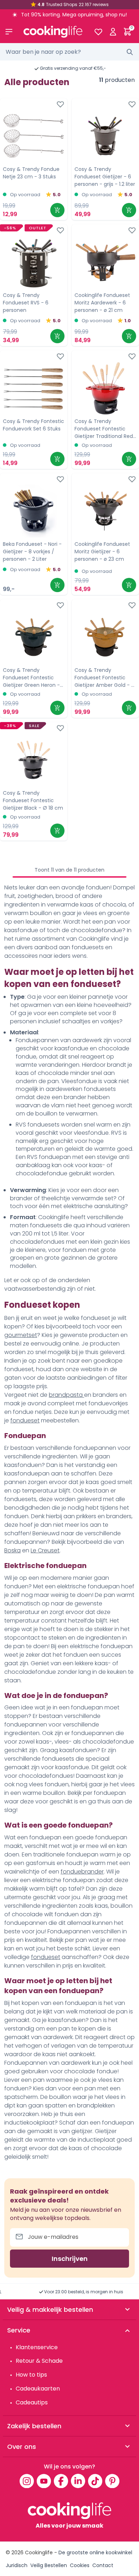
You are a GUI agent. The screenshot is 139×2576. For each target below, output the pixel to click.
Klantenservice (37, 2347)
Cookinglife (39, 2553)
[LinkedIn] (78, 2481)
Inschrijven (70, 2259)
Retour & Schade (39, 2361)
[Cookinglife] (53, 32)
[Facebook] (61, 2481)
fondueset (25, 1420)
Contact (103, 2565)
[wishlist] (98, 32)
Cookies (80, 2565)
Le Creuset (45, 1550)
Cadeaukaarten (38, 2389)
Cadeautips (32, 2402)
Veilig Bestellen (49, 2565)
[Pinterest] (112, 2481)
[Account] (113, 32)
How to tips (31, 2375)
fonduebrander (82, 1872)
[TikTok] (95, 2481)
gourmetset (21, 1335)
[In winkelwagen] (57, 210)
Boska (12, 1550)
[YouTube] (44, 2481)
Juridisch (17, 2565)
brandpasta (66, 1395)
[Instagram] (27, 2481)
